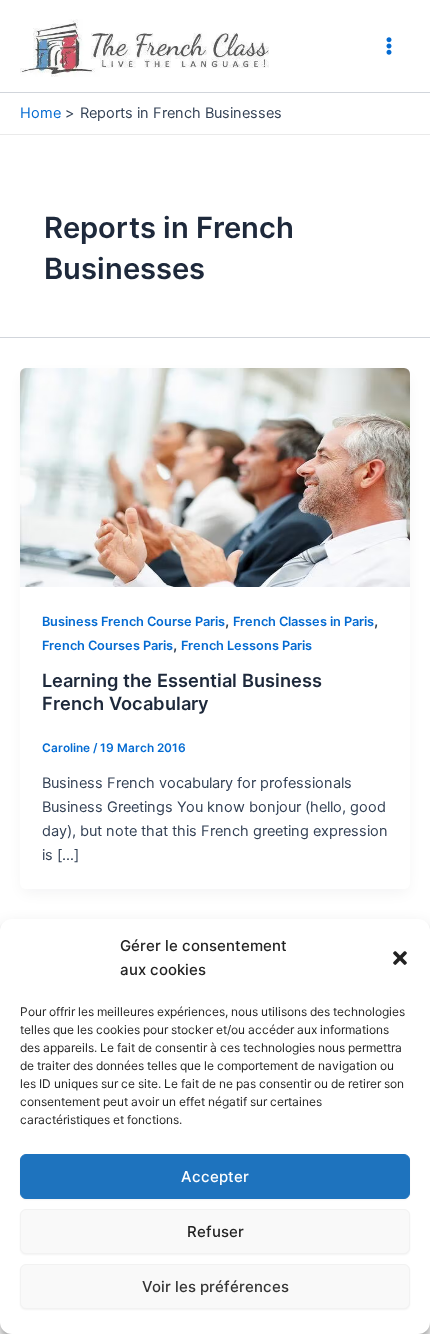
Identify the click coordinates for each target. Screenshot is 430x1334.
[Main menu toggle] (389, 46)
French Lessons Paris (246, 645)
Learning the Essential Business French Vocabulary (182, 692)
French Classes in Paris (303, 621)
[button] (400, 958)
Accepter (215, 1176)
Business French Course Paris (133, 621)
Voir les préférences (215, 1286)
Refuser (215, 1231)
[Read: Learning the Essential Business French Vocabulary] (215, 476)
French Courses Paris (107, 645)
